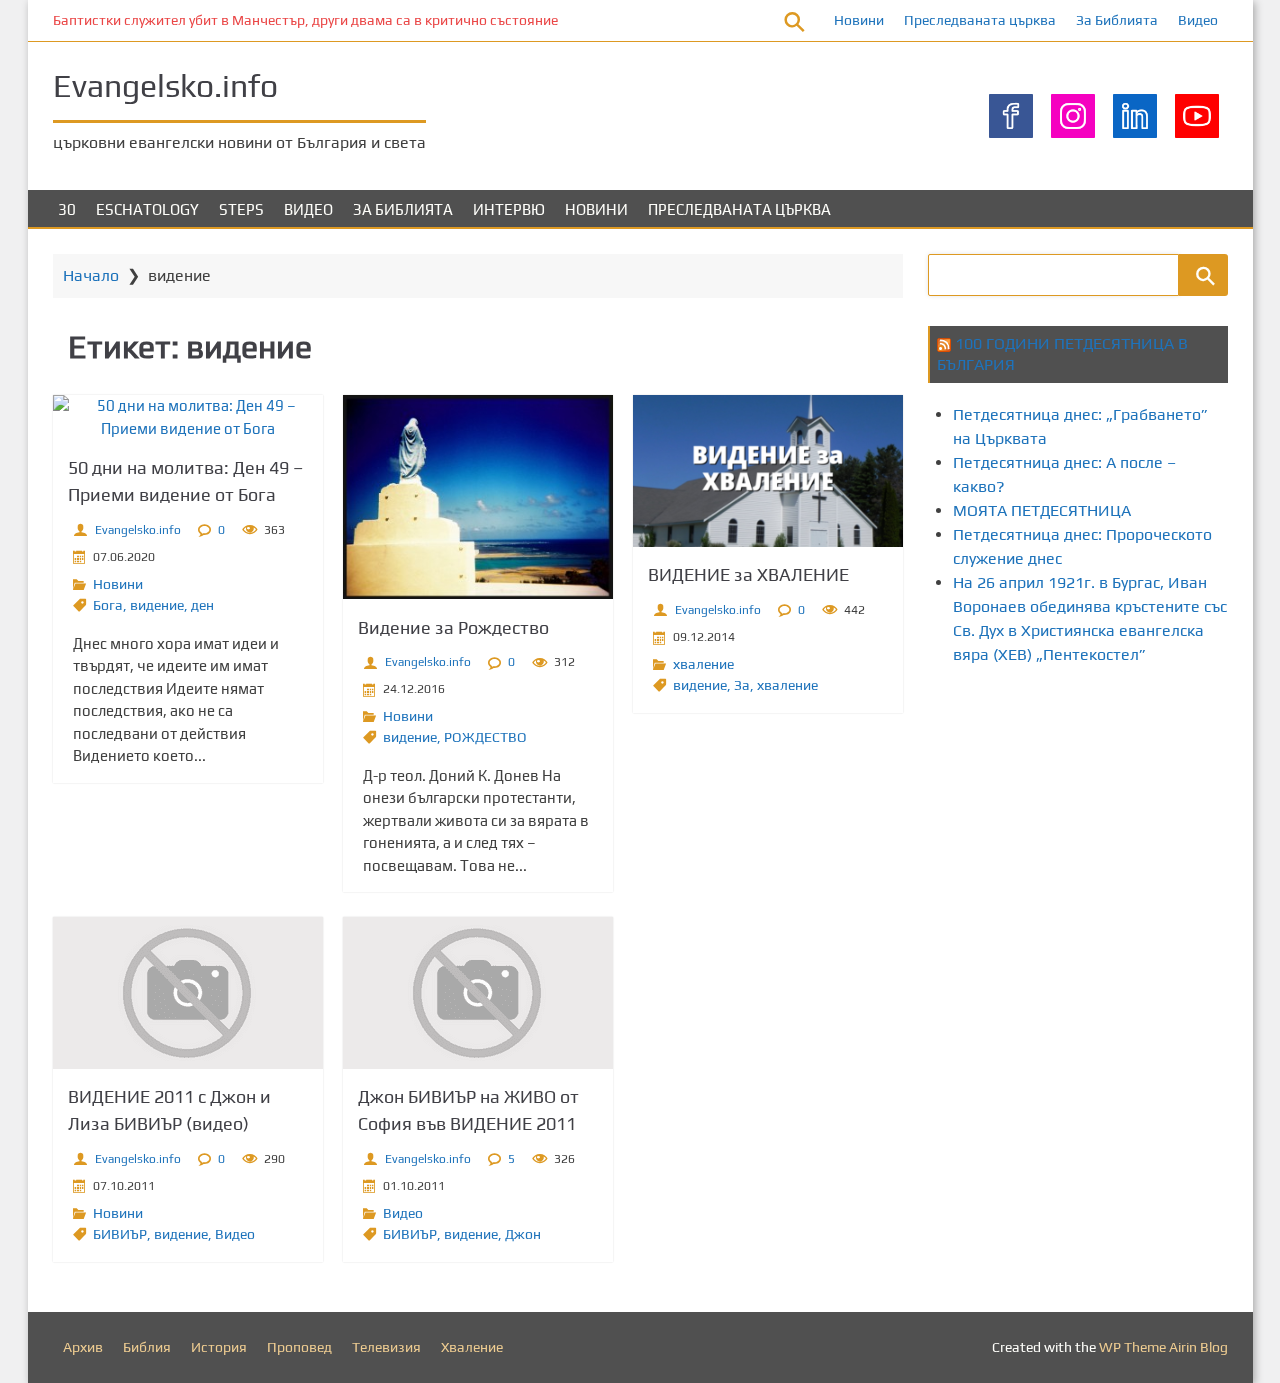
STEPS (241, 209)
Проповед (299, 1347)
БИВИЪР (120, 1234)
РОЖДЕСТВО (485, 737)
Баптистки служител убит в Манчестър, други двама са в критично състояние (305, 20)
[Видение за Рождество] (478, 497)
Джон (523, 1234)
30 (67, 209)
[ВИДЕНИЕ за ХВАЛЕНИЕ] (768, 471)
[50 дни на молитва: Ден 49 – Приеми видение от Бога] (188, 417)
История (219, 1347)
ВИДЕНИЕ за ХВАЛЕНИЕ (748, 574)
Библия (147, 1347)
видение (157, 605)
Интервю (509, 209)
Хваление (472, 1347)
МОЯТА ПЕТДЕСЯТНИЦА (1042, 510)
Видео (1198, 20)
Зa (742, 685)
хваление (703, 664)
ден (202, 605)
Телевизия (386, 1347)
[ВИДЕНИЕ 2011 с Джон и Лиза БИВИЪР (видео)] (188, 993)
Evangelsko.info (165, 85)
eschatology (147, 209)
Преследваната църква (980, 20)
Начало (91, 275)
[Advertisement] (1104, 853)
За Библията (1117, 20)
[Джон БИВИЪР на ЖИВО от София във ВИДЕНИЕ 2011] (478, 993)
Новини (859, 20)
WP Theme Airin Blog (1163, 1347)
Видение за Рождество (453, 627)
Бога (108, 605)
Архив (83, 1347)
